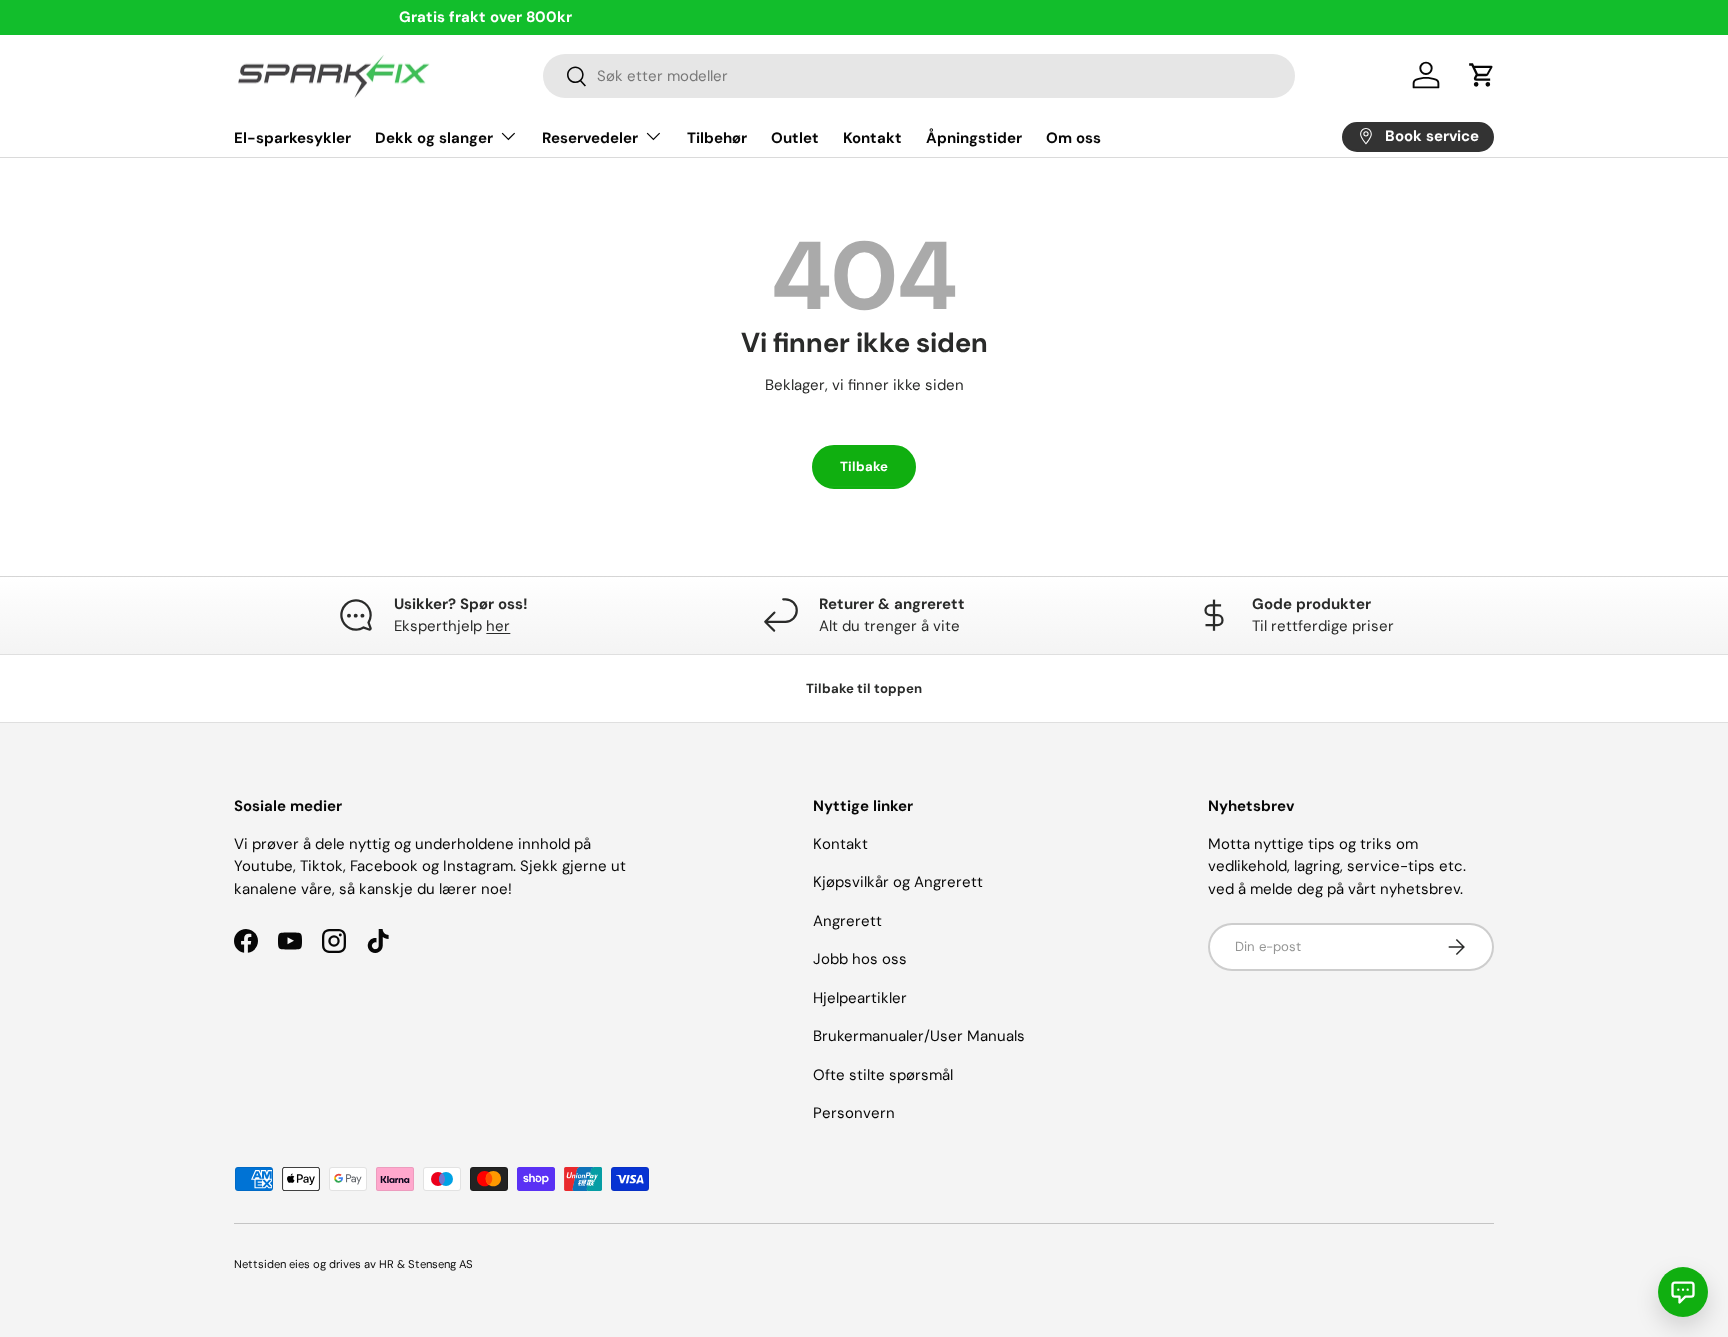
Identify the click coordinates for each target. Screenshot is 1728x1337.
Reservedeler (590, 137)
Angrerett (847, 921)
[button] (1482, 75)
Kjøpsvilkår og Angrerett (898, 882)
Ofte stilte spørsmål (883, 1075)
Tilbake (864, 466)
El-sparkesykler (292, 137)
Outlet (795, 137)
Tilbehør (717, 137)
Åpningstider (974, 137)
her (498, 626)
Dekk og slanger (434, 137)
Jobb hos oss (860, 959)
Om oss (1073, 137)
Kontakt (872, 137)
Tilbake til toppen (864, 688)
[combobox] (919, 76)
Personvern (854, 1113)
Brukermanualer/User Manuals (919, 1036)
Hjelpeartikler (860, 998)
